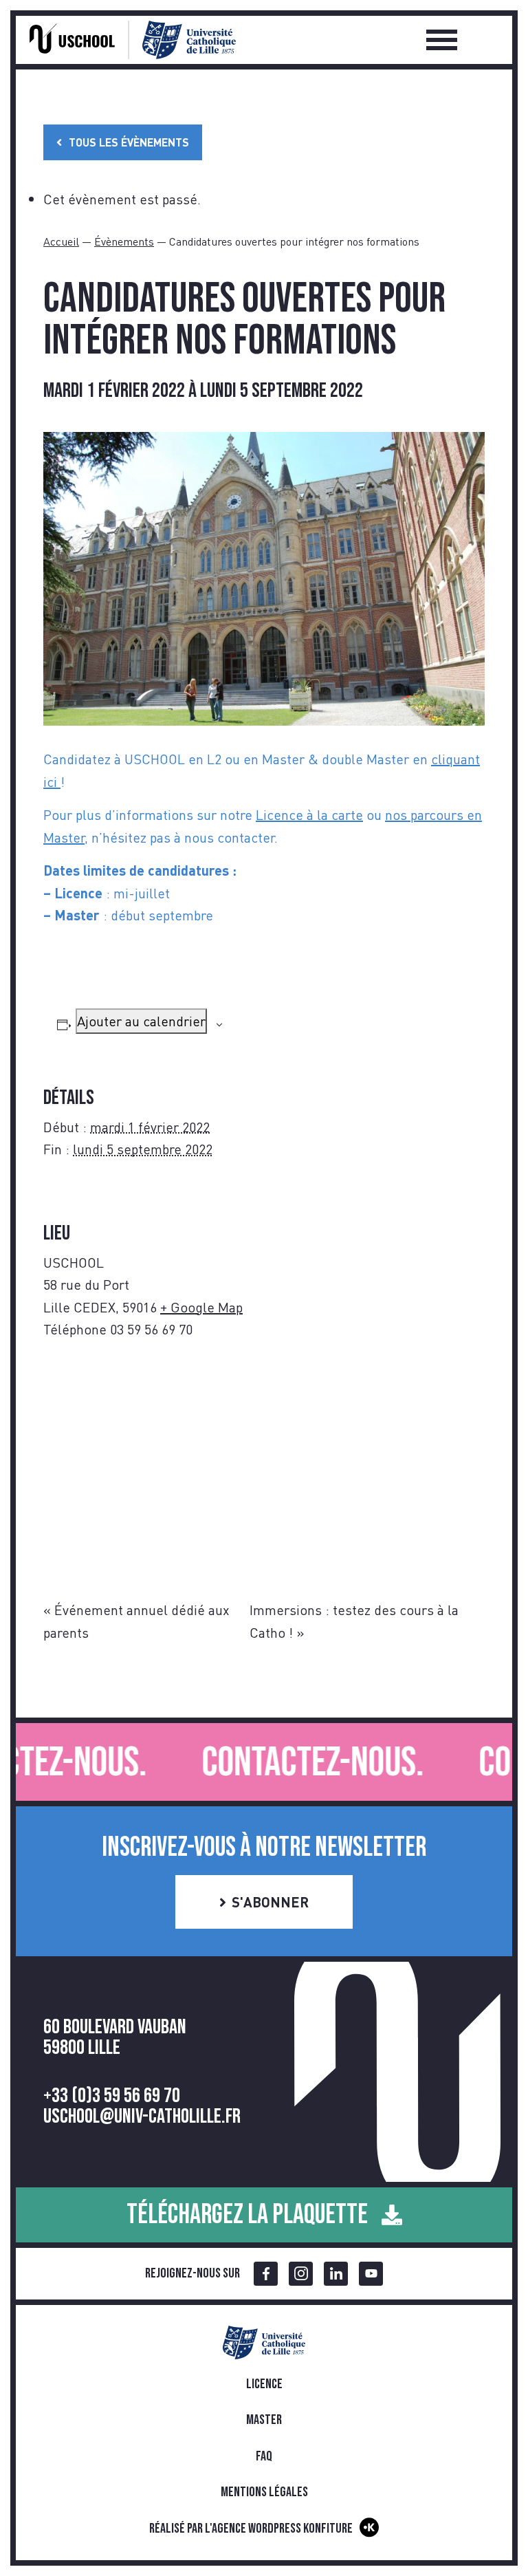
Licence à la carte (309, 814)
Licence (264, 2384)
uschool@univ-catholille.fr (142, 2117)
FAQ (264, 2456)
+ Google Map (201, 1307)
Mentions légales (264, 2492)
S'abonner (270, 1902)
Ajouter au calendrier (141, 1021)
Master (264, 2420)
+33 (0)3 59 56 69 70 (112, 2096)
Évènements (124, 241)
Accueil (61, 241)
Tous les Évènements (129, 142)
